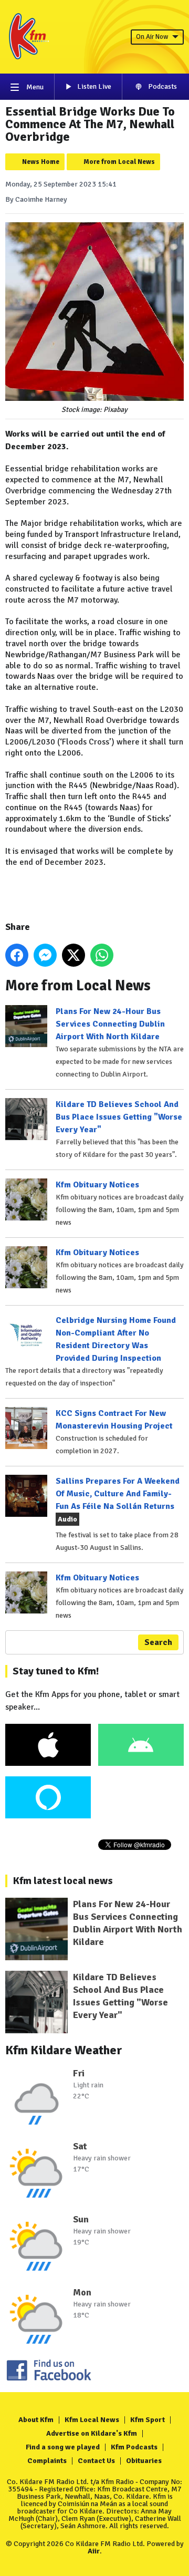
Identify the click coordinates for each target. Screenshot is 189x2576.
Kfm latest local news (63, 1881)
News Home (41, 162)
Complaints (47, 2461)
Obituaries (144, 2461)
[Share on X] (73, 955)
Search (158, 1642)
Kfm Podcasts (134, 2447)
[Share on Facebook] (17, 955)
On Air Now (152, 37)
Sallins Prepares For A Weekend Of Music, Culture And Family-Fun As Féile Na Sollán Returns (118, 1494)
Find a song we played (63, 2447)
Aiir (94, 2551)
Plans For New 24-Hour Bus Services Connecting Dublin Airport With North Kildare (110, 1024)
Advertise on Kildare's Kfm (92, 2433)
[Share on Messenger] (45, 955)
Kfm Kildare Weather (64, 2050)
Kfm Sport (148, 2420)
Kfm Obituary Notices (97, 1185)
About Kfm (36, 2420)
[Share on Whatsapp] (102, 955)
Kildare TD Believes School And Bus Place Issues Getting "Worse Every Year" (119, 1117)
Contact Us (96, 2461)
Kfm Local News (92, 2420)
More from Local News (119, 162)
